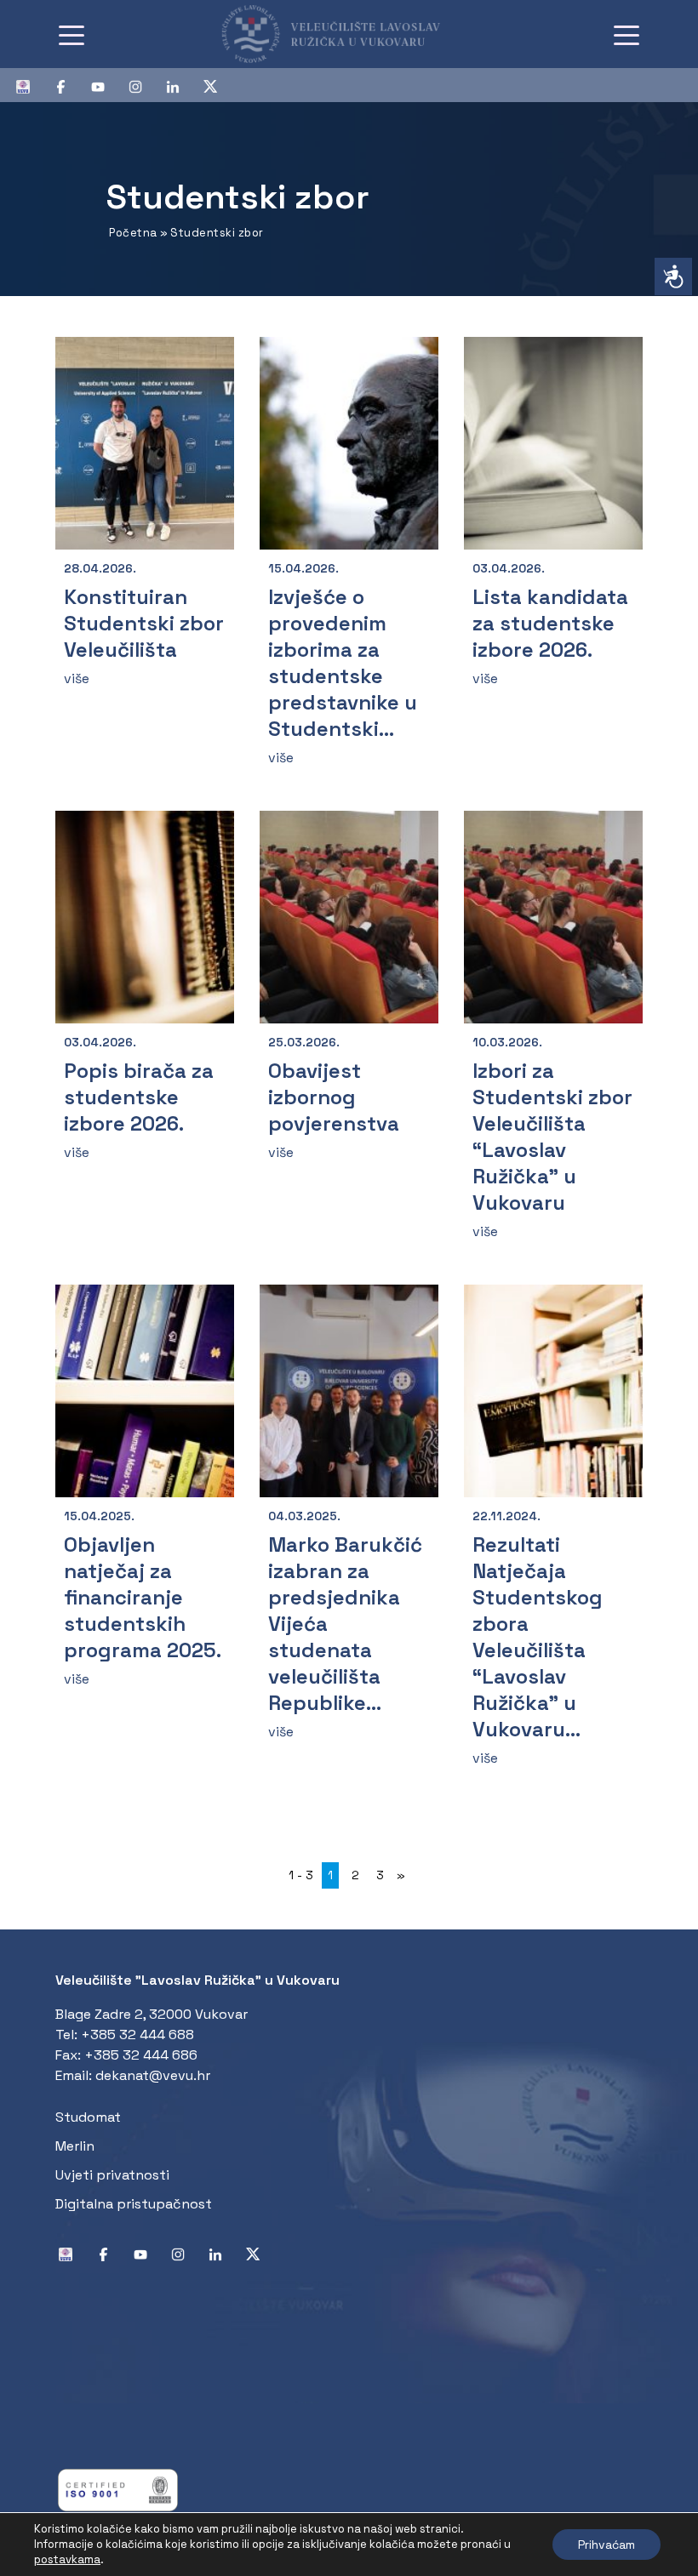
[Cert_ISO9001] (118, 2489)
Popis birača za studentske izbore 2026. (139, 1097)
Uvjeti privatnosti (112, 2175)
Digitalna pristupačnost (134, 2204)
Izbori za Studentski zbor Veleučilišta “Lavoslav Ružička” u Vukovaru (552, 1137)
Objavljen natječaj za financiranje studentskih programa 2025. (143, 1597)
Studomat (88, 2117)
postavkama (67, 2559)
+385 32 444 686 (141, 2055)
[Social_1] (30, 85)
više (77, 678)
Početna (133, 233)
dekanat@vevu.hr (153, 2075)
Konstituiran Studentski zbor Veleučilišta (144, 623)
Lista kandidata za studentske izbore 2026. (550, 623)
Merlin (75, 2146)
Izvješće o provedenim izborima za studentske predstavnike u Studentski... (343, 663)
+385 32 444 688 (137, 2035)
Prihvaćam (606, 2545)
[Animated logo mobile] (342, 34)
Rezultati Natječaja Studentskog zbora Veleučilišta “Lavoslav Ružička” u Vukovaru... (538, 1637)
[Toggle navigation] (72, 34)
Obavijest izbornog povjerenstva (334, 1097)
